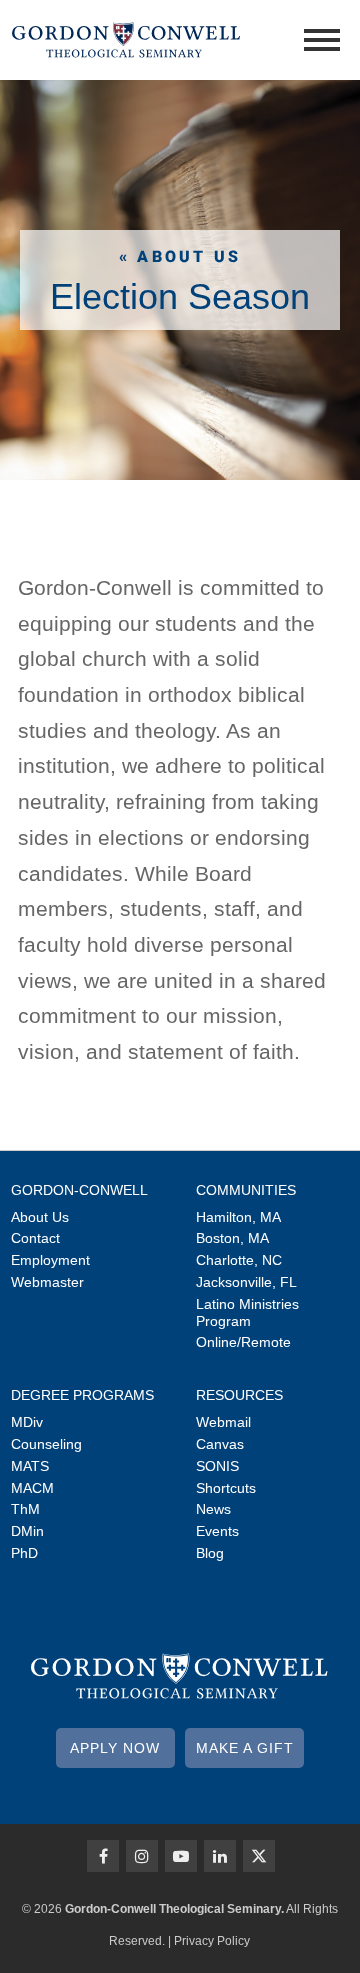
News (213, 1509)
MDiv (27, 1422)
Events (217, 1531)
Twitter (259, 1856)
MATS (30, 1466)
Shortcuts (226, 1488)
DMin (27, 1531)
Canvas (220, 1444)
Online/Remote (243, 1342)
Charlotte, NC (239, 1260)
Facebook (103, 1856)
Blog (210, 1553)
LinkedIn (220, 1856)
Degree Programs (82, 1395)
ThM (25, 1509)
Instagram (142, 1856)
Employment (50, 1260)
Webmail (223, 1422)
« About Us (180, 256)
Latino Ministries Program (247, 1312)
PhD (24, 1553)
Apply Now (115, 1748)
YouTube (181, 1856)
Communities (246, 1190)
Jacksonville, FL (246, 1282)
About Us (40, 1217)
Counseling (46, 1444)
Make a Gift (245, 1748)
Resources (239, 1395)
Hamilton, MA (238, 1217)
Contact (35, 1238)
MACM (32, 1488)
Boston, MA (232, 1238)
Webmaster (47, 1282)
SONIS (217, 1466)
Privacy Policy (212, 1941)
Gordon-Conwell (79, 1190)
